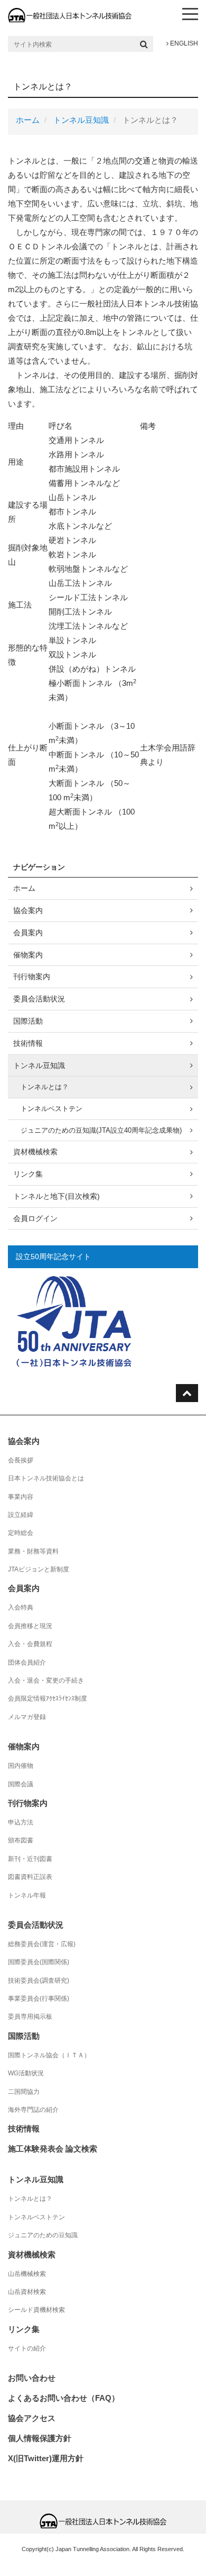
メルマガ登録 (27, 1717)
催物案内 (28, 955)
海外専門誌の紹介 (33, 2110)
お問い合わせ (32, 2378)
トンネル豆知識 (81, 120)
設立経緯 (21, 1515)
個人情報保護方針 (40, 2438)
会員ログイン (35, 1218)
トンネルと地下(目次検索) (57, 1196)
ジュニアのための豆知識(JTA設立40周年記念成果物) (101, 1130)
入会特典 (21, 1607)
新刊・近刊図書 (30, 1859)
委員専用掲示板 (30, 2017)
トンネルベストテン (51, 1109)
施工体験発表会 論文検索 (53, 2149)
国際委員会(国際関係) (39, 1962)
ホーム (28, 120)
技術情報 (28, 1043)
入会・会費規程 (30, 1644)
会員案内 (28, 933)
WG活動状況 (26, 2073)
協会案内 (28, 910)
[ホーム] (70, 15)
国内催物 (21, 1766)
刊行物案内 (32, 977)
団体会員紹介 (27, 1662)
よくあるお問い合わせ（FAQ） (64, 2398)
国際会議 (21, 1784)
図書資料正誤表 (30, 1877)
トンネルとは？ (45, 1087)
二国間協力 (24, 2092)
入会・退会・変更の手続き (46, 1680)
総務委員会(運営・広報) (42, 1944)
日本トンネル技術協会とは (46, 1478)
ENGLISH (183, 43)
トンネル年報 (27, 1895)
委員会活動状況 (39, 999)
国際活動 (28, 1021)
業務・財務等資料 (33, 1551)
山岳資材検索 (27, 2292)
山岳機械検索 (27, 2274)
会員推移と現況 (30, 1626)
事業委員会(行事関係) (39, 1999)
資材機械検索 (35, 1152)
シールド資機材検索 (36, 2310)
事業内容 (21, 1497)
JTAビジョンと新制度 (39, 1569)
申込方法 (21, 1822)
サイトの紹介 (27, 2348)
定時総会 (21, 1533)
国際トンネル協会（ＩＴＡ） (49, 2055)
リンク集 (28, 1174)
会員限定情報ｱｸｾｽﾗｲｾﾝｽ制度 (48, 1698)
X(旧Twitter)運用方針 (46, 2458)
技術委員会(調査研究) (39, 1981)
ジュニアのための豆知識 (43, 2235)
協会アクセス (32, 2418)
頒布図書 (21, 1840)
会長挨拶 (21, 1460)
